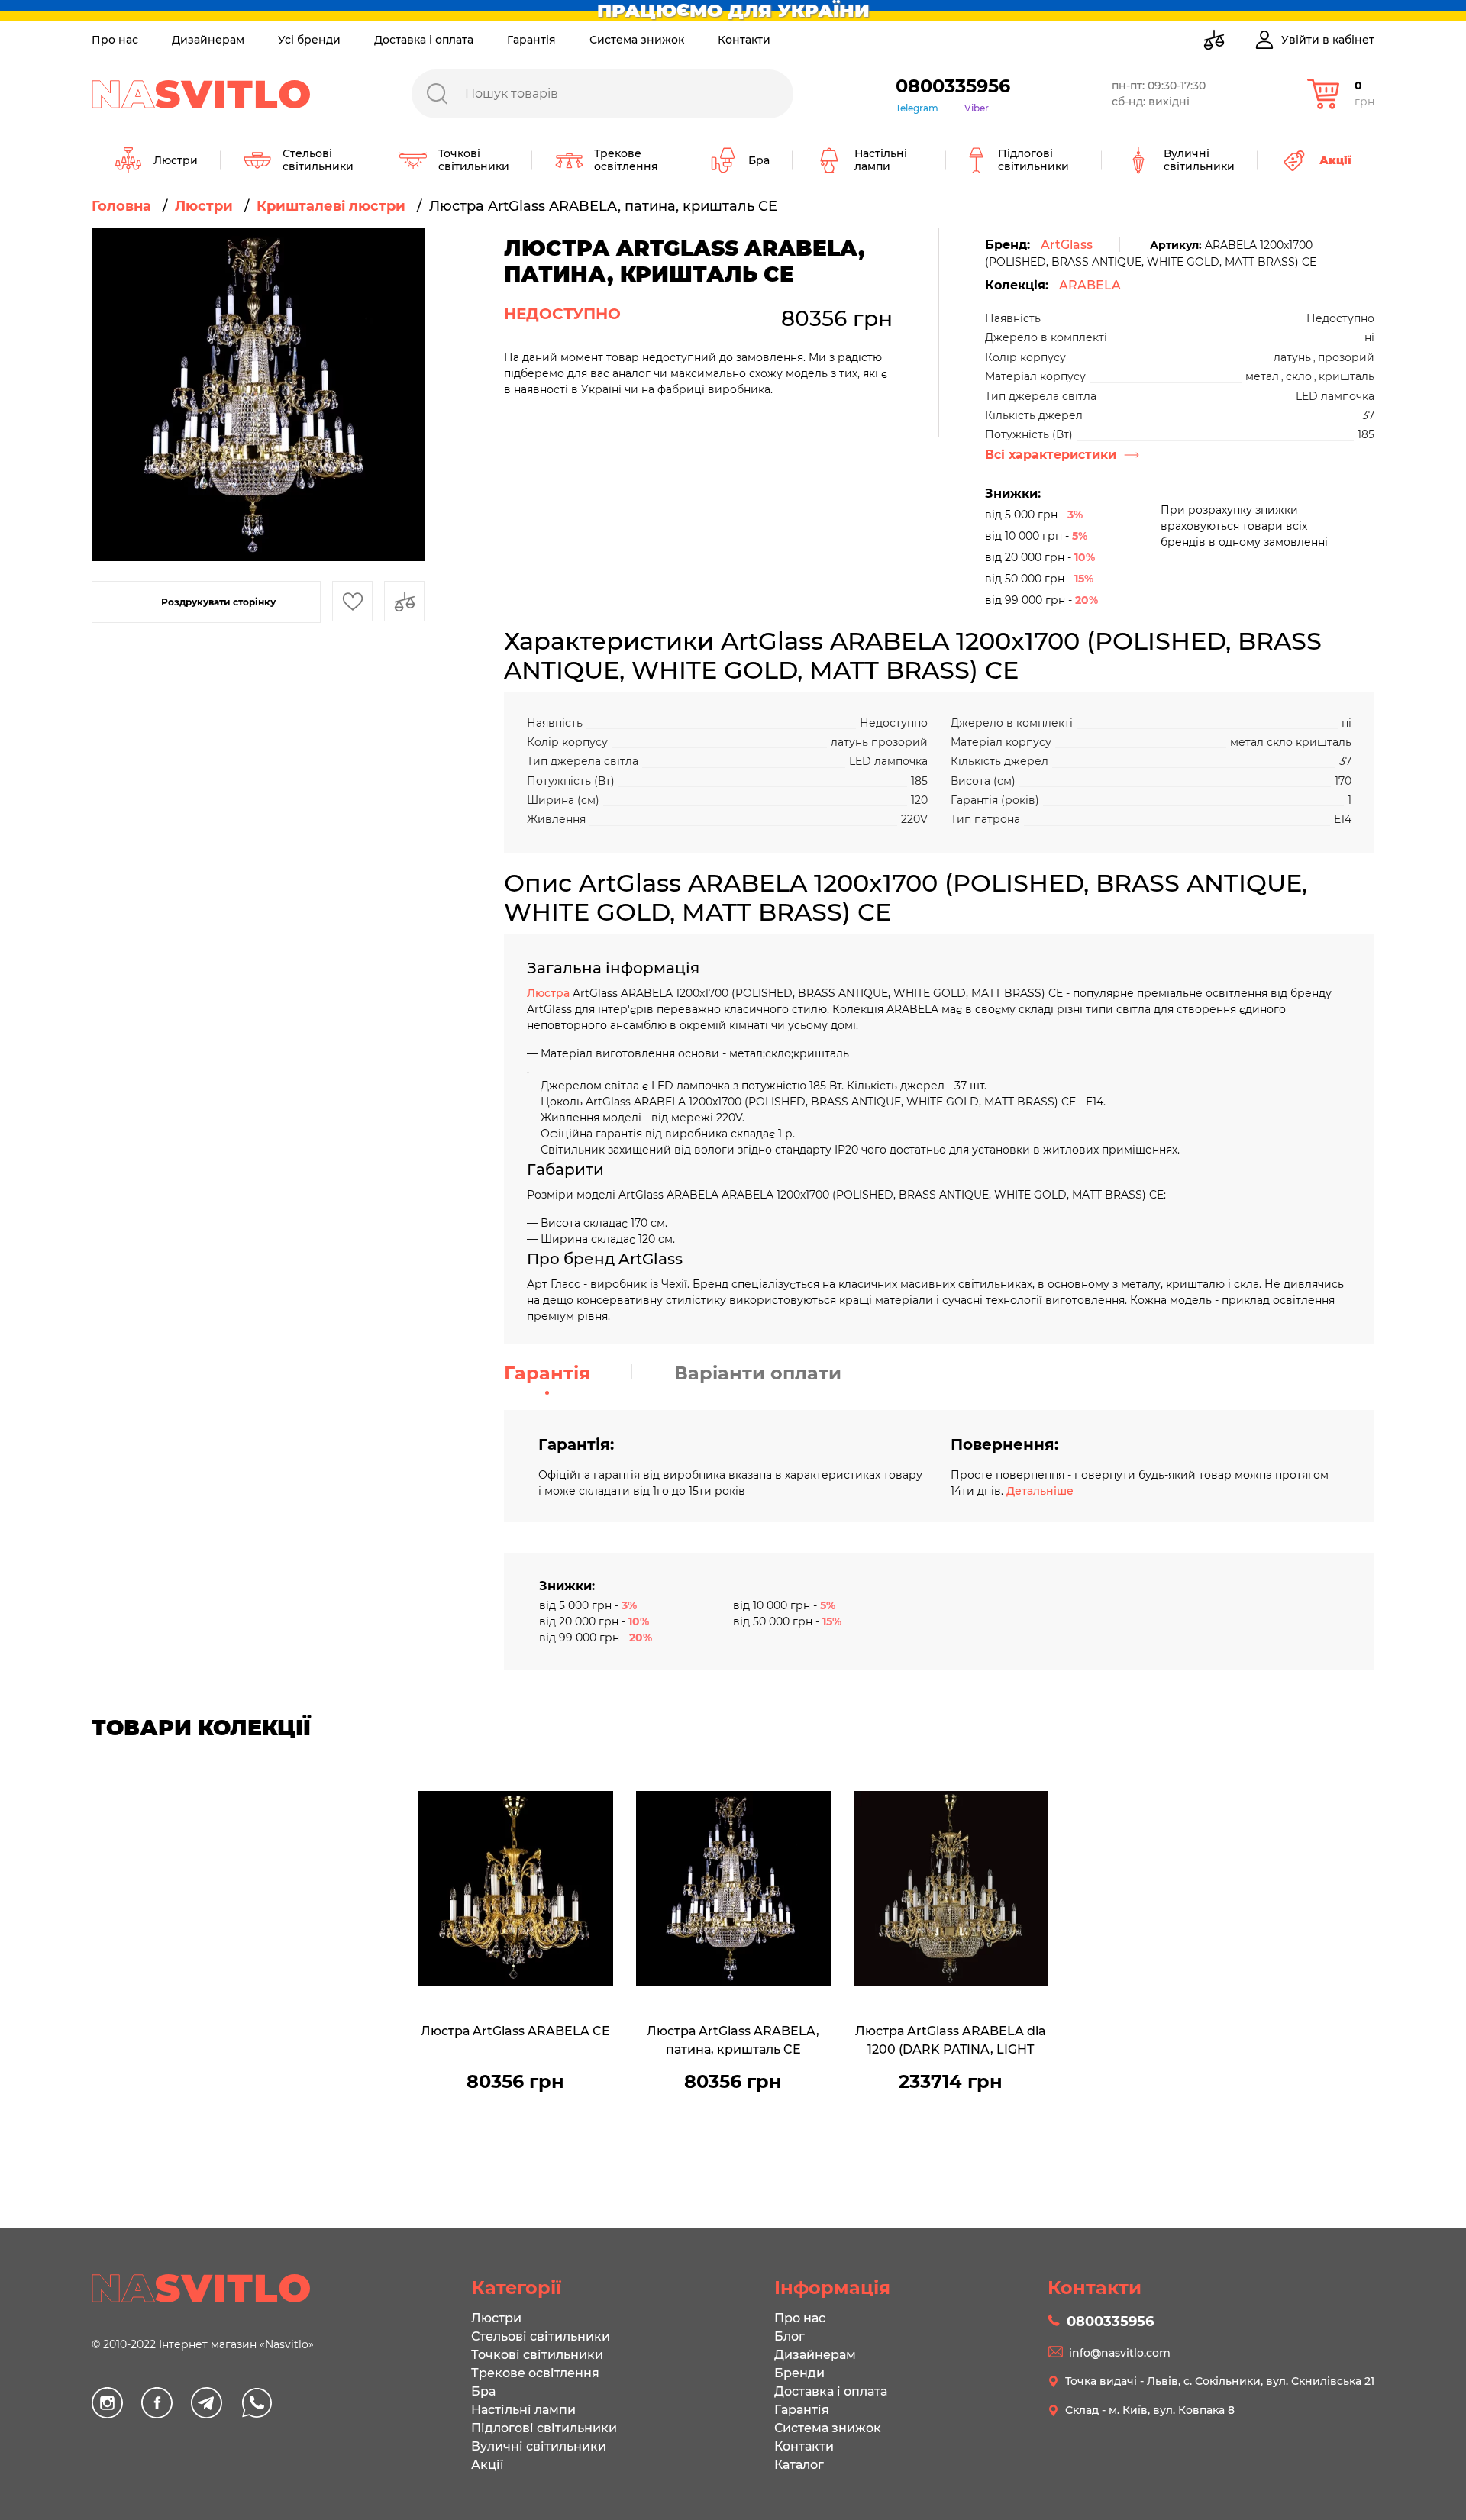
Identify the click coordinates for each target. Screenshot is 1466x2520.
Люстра (550, 993)
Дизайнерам (208, 40)
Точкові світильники (537, 2355)
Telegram (917, 108)
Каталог (799, 2465)
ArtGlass (1067, 245)
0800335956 (953, 86)
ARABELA (1090, 285)
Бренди (799, 2373)
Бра (483, 2391)
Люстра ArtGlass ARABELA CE (515, 2031)
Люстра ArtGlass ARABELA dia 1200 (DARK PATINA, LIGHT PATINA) (951, 2042)
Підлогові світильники (544, 2428)
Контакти (744, 40)
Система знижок (637, 40)
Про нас (115, 40)
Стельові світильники (541, 2336)
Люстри (496, 2318)
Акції (487, 2465)
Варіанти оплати (758, 1373)
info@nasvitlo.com (1120, 2353)
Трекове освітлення (535, 2373)
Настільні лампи (523, 2410)
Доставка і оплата (424, 40)
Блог (790, 2336)
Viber (977, 108)
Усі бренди (309, 40)
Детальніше (1040, 1491)
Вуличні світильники (539, 2446)
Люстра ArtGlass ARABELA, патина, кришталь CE (733, 2040)
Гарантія (531, 40)
